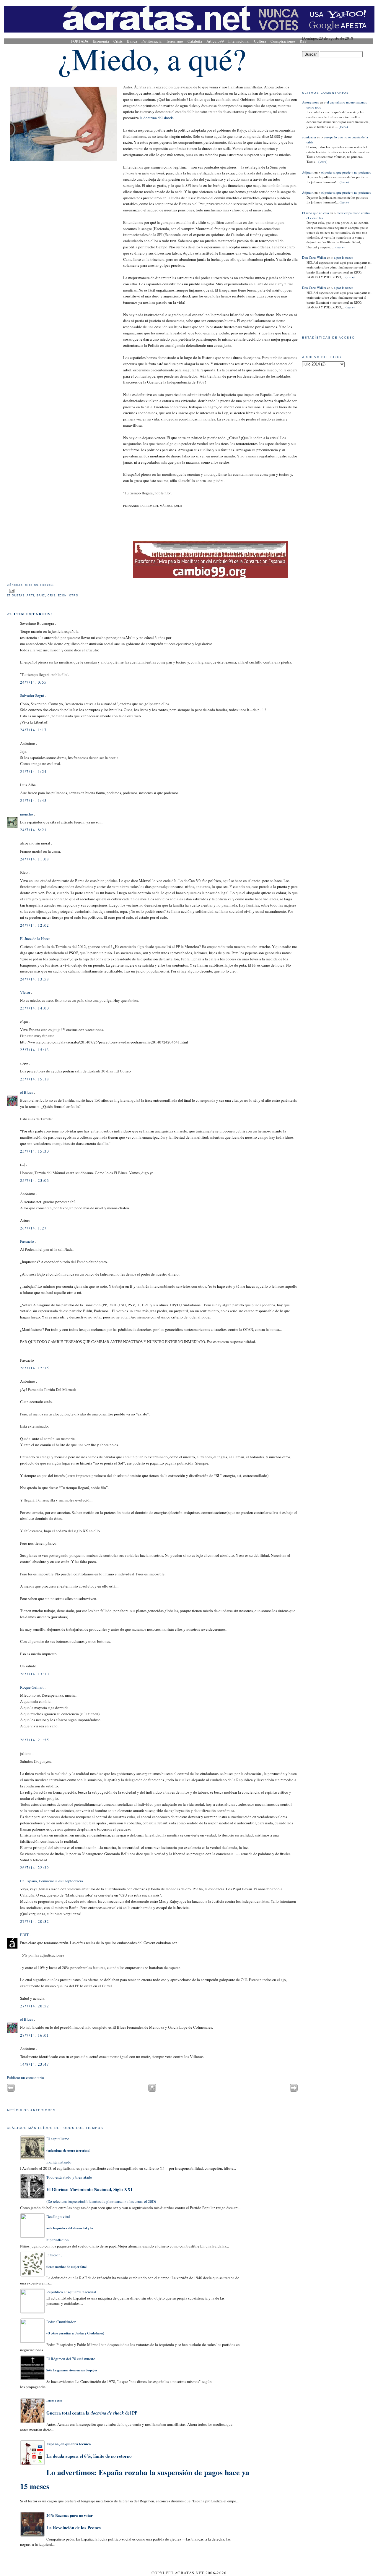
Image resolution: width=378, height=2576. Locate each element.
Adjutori (308, 172)
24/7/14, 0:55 (34, 682)
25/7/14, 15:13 (35, 1050)
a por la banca (344, 257)
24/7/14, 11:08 (35, 859)
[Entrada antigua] (294, 2090)
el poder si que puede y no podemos (346, 172)
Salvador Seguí (32, 695)
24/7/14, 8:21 (34, 830)
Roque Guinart (32, 1687)
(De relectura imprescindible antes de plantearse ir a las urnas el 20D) (101, 2189)
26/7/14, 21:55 (35, 1740)
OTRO (74, 596)
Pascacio (27, 1241)
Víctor (25, 992)
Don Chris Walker (314, 257)
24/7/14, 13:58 (35, 979)
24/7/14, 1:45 (34, 800)
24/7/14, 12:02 (35, 925)
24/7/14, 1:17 (34, 730)
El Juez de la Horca (35, 939)
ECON (62, 596)
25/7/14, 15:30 (35, 1151)
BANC (41, 596)
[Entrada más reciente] (11, 2090)
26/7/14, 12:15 (35, 1368)
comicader (309, 137)
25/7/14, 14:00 (35, 1008)
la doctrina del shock (156, 118)
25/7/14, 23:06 (35, 1180)
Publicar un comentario (25, 2077)
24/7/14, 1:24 (34, 771)
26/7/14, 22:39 (35, 1868)
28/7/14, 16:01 (35, 2035)
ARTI (30, 596)
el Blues (27, 1092)
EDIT (24, 1935)
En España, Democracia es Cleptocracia (52, 1881)
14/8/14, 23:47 (35, 2064)
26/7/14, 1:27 (34, 1228)
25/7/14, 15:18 (35, 1079)
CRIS (52, 596)
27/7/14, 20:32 (35, 1921)
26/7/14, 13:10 (35, 1674)
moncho (27, 814)
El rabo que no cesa (316, 213)
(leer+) (343, 127)
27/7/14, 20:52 (35, 2006)
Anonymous (311, 102)
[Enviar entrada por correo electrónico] (11, 590)
